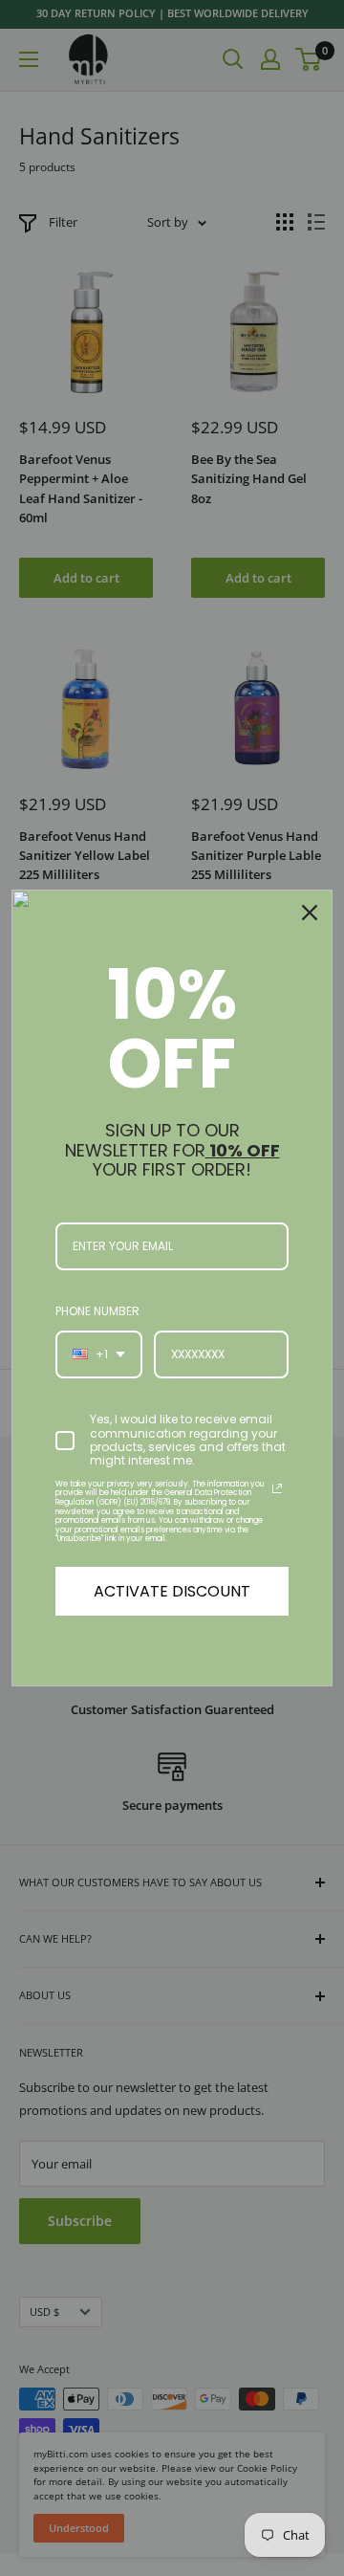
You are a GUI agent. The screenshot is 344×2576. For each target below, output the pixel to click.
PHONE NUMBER (97, 1311)
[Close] (310, 913)
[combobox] (99, 1354)
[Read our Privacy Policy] (277, 1488)
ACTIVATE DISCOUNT (172, 1591)
